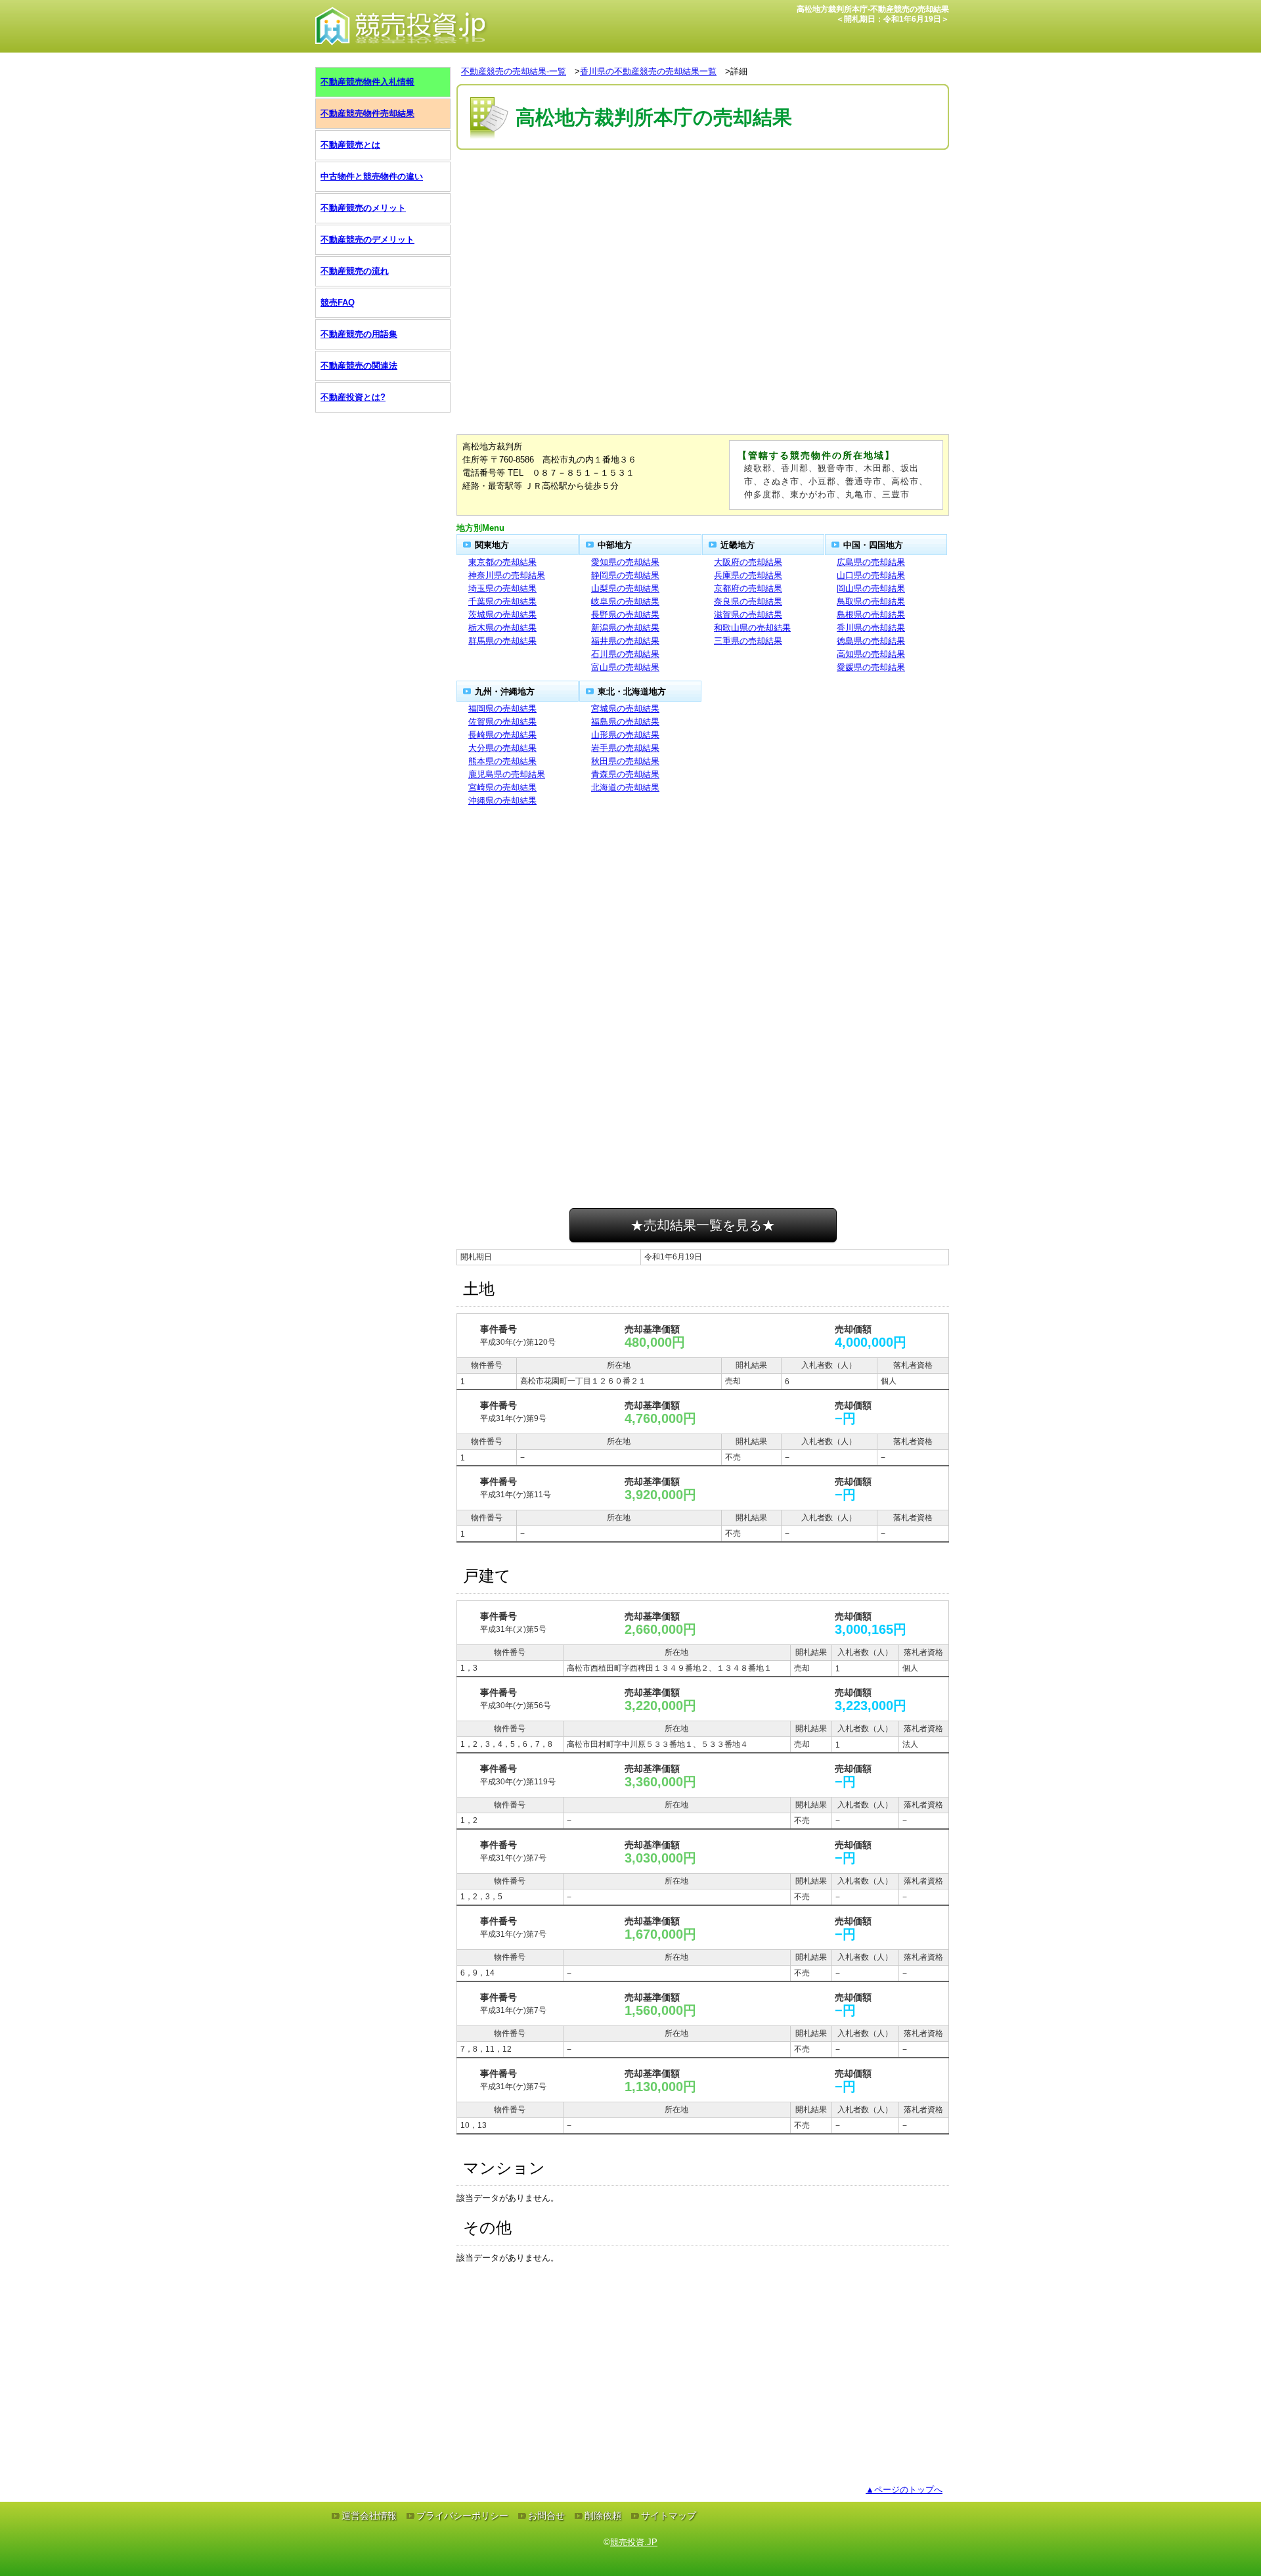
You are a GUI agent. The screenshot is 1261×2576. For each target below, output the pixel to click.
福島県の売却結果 (625, 722)
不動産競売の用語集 (359, 334)
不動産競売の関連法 (359, 366)
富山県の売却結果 (625, 667)
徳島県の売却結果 (871, 641)
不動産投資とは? (353, 397)
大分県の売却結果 (502, 748)
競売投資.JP (634, 2542)
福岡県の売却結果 (502, 709)
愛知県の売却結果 (625, 562)
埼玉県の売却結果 (502, 588)
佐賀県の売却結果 (502, 722)
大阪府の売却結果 (748, 562)
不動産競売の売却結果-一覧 (514, 71)
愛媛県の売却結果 (871, 667)
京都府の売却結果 (748, 588)
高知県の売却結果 (871, 654)
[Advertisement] (703, 192)
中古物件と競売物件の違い (372, 176)
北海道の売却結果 (625, 787)
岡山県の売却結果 (871, 588)
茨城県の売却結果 (502, 615)
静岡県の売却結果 (625, 575)
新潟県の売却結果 (625, 628)
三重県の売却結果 (748, 641)
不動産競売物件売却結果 (367, 113)
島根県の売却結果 (871, 615)
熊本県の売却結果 (502, 761)
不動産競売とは (350, 145)
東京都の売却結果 (502, 562)
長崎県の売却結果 (502, 735)
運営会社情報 (369, 2516)
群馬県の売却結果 (502, 641)
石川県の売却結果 (625, 654)
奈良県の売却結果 (748, 601)
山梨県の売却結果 (625, 588)
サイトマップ (669, 2516)
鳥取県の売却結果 (871, 601)
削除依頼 (603, 2516)
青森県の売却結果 (625, 774)
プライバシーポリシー (462, 2516)
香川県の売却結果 (871, 628)
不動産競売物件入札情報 (367, 82)
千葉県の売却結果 (502, 601)
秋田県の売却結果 (625, 761)
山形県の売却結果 (625, 735)
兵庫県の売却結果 (748, 575)
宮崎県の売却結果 (502, 787)
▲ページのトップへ (904, 2490)
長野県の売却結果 (625, 615)
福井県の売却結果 (625, 641)
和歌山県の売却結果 (752, 628)
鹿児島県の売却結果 (507, 774)
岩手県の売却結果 (625, 748)
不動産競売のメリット (363, 208)
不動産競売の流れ (355, 271)
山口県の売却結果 (871, 575)
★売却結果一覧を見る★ (703, 1225)
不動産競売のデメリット (367, 239)
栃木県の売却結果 (502, 628)
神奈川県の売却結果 (507, 575)
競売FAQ (338, 303)
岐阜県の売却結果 (625, 601)
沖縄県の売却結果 (502, 801)
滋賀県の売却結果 (748, 615)
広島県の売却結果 (871, 562)
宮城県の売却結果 (625, 709)
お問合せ (546, 2516)
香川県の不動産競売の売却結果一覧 (648, 71)
